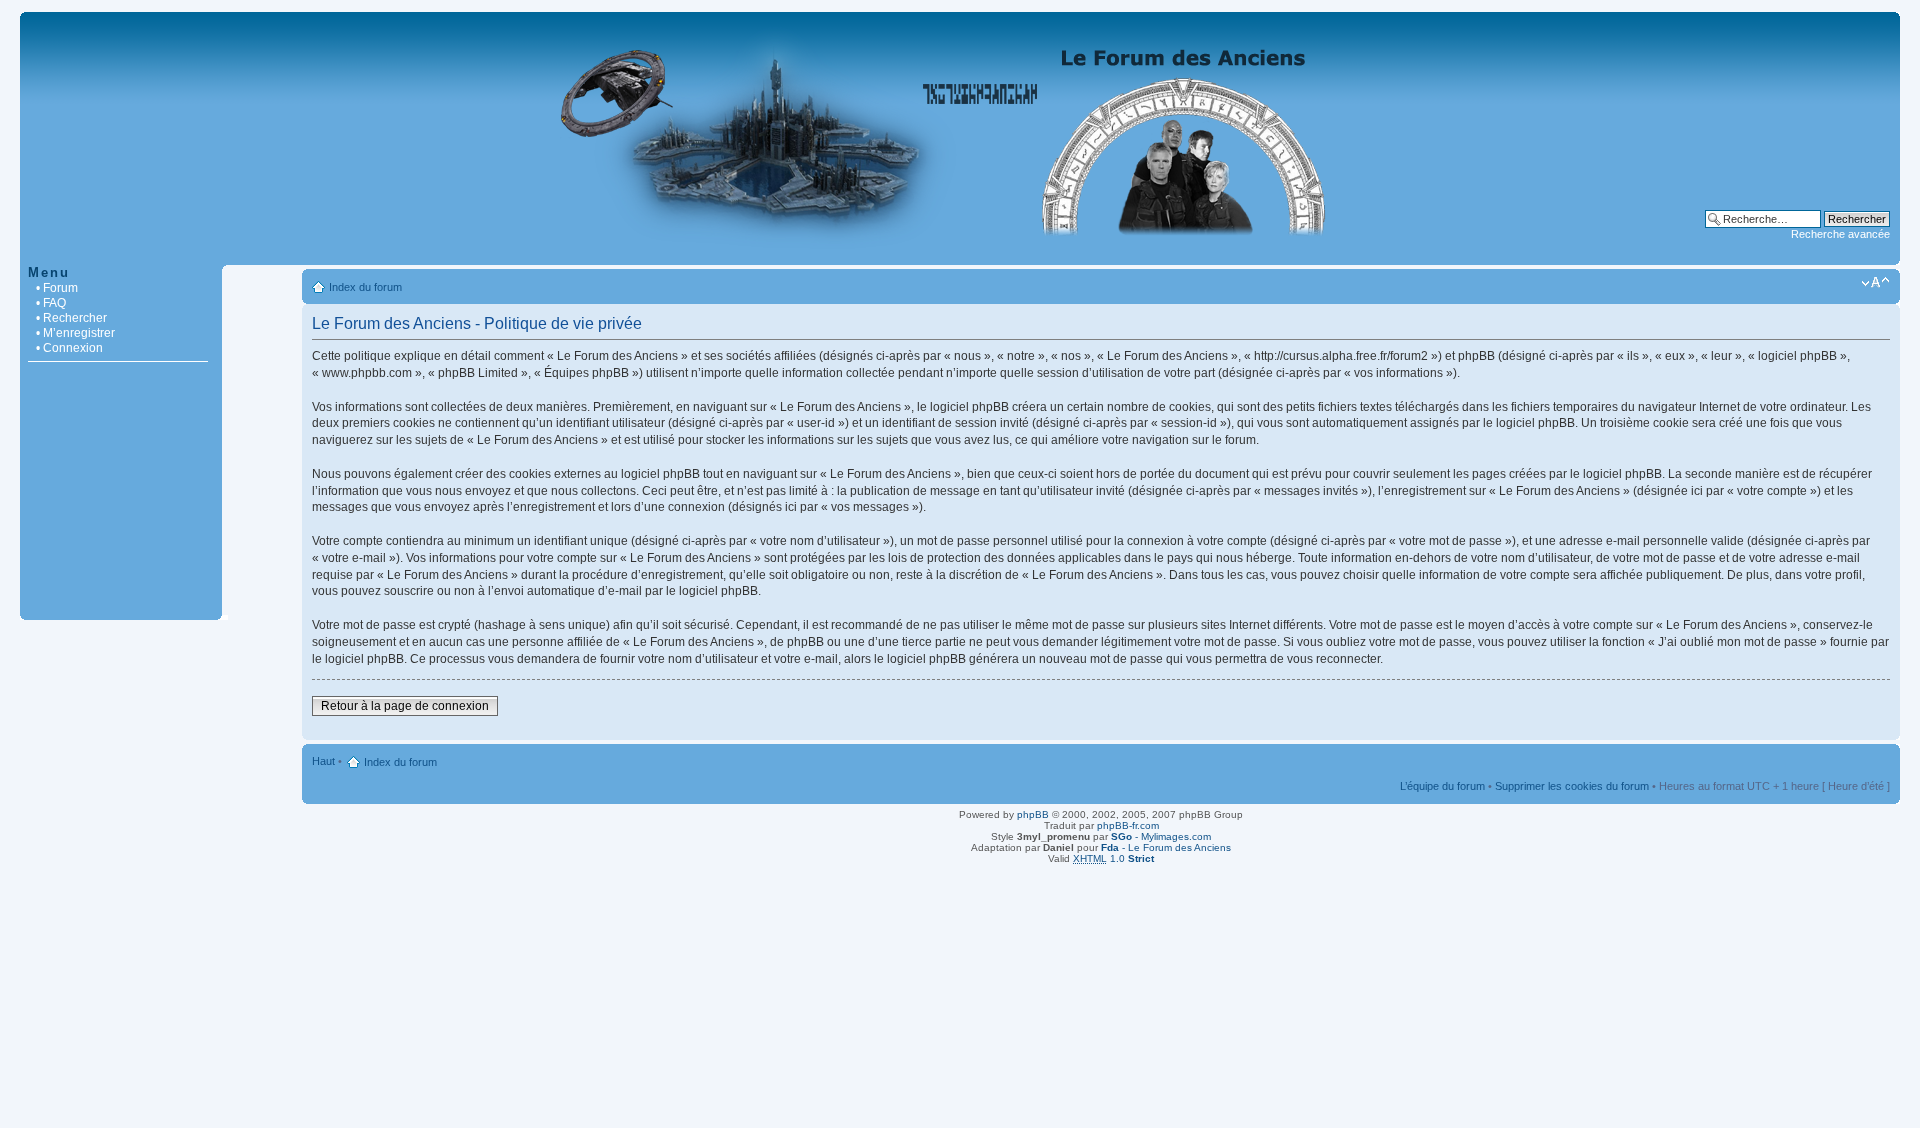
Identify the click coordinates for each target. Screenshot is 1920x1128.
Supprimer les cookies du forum (1572, 786)
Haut (323, 761)
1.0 (1113, 858)
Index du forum (365, 287)
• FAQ (51, 303)
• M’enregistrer (75, 333)
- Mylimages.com (1161, 836)
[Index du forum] (960, 254)
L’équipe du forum (1442, 786)
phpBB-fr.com (1128, 825)
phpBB (1033, 814)
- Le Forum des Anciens (1166, 847)
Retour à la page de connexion (405, 706)
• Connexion (69, 348)
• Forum (57, 288)
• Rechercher (71, 318)
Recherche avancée (1840, 234)
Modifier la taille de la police (1875, 283)
